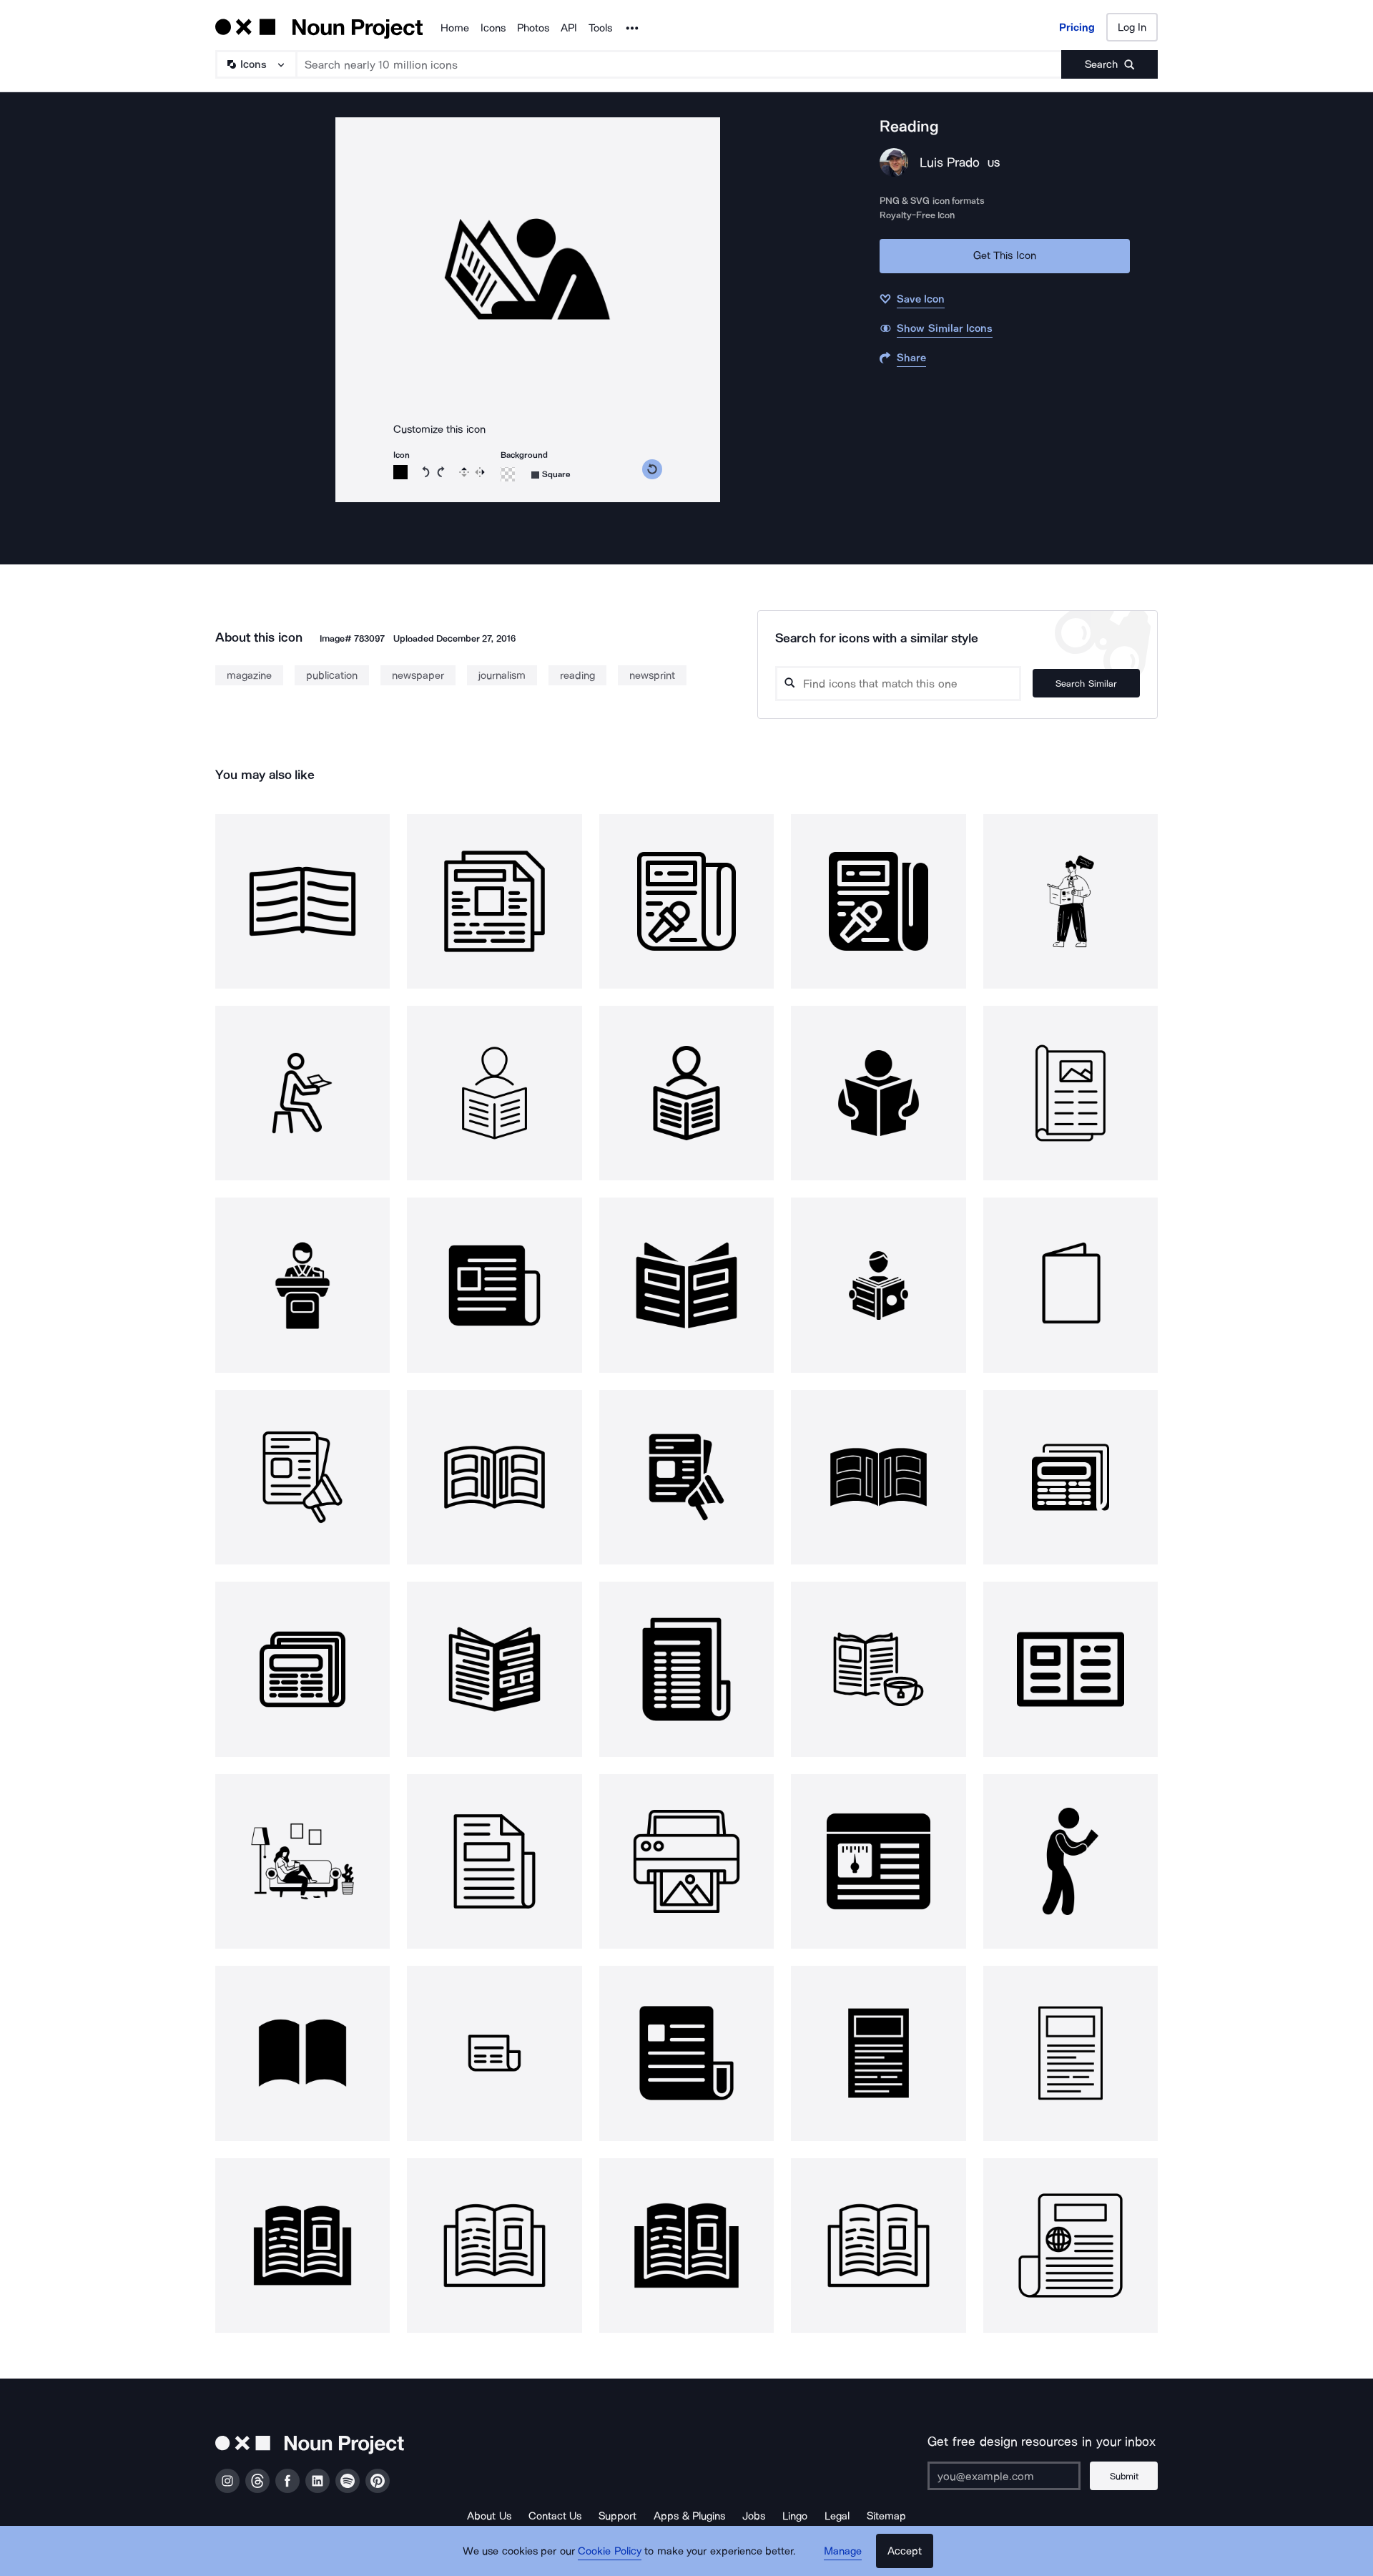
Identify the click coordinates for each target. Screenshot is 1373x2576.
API (569, 28)
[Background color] (508, 474)
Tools (600, 28)
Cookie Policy (610, 2551)
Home (455, 28)
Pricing (1077, 27)
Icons (493, 28)
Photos (533, 28)
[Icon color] (400, 472)
